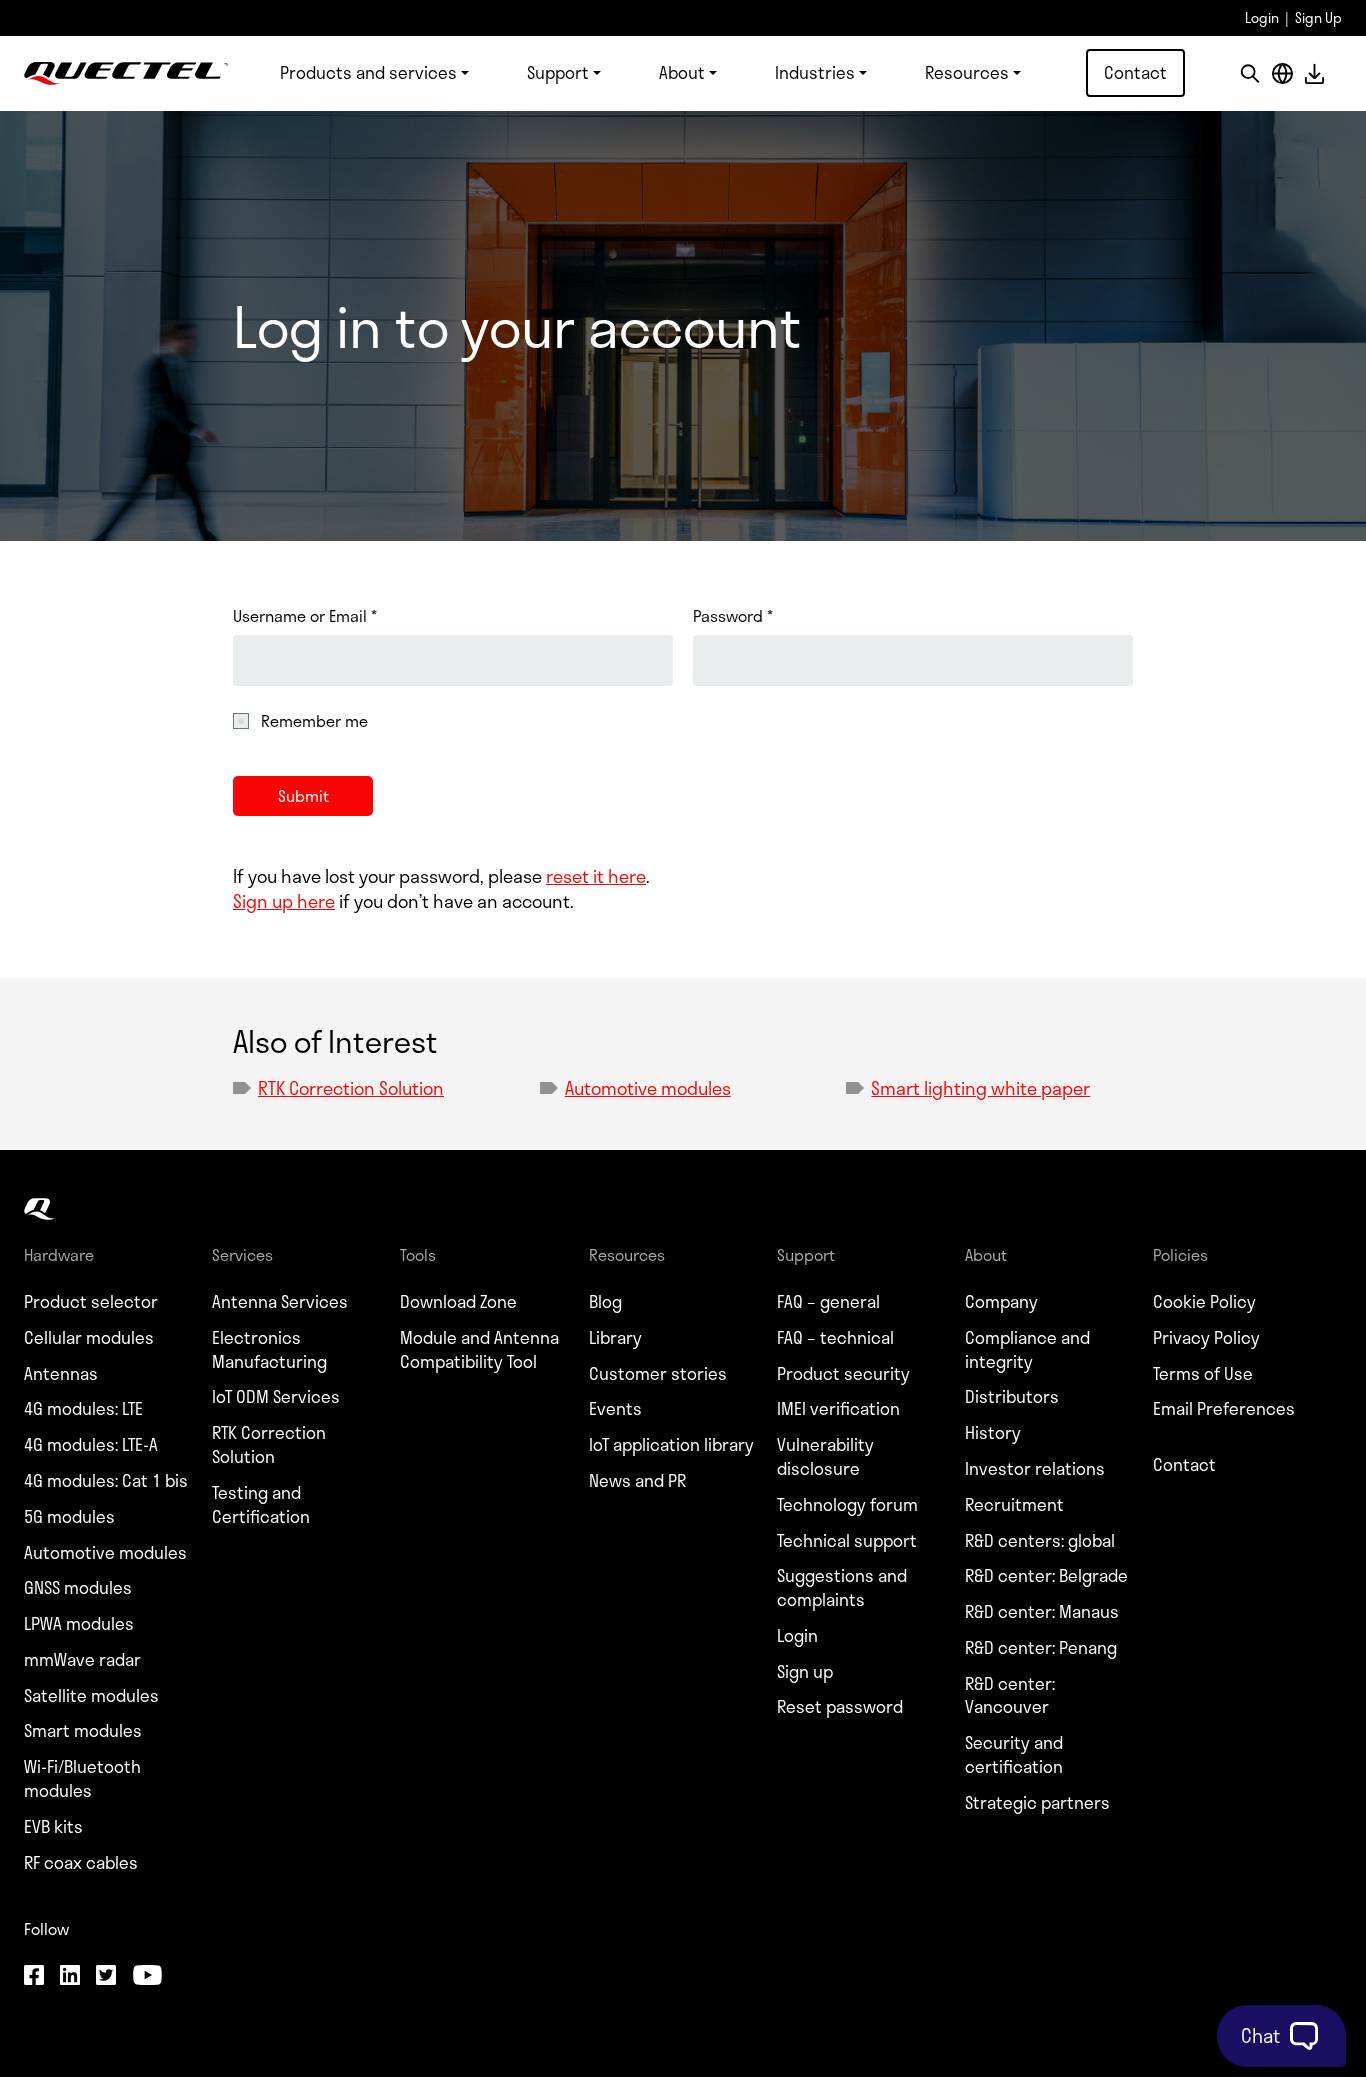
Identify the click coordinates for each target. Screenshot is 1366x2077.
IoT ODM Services (276, 1397)
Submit (303, 795)
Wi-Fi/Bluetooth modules (82, 1779)
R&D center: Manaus (1042, 1612)
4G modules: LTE (83, 1409)
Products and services (368, 72)
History (993, 1433)
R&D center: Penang (1041, 1648)
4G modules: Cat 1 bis (106, 1481)
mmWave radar (82, 1660)
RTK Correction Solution (351, 1088)
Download (1314, 73)
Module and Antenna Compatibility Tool (479, 1350)
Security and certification (1014, 1755)
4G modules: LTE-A (91, 1445)
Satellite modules (91, 1696)
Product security (843, 1374)
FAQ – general (828, 1302)
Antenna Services (280, 1302)
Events (615, 1409)
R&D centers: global (1040, 1541)
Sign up (805, 1672)
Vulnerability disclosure (825, 1457)
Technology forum (847, 1505)
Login (1262, 17)
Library (615, 1338)
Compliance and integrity (1027, 1350)
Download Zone (458, 1302)
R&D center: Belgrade (1046, 1576)
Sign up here (284, 901)
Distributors (1012, 1397)
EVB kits (53, 1827)
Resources (967, 72)
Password (733, 616)
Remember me (314, 721)
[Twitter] (106, 1977)
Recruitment (1014, 1505)
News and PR (637, 1481)
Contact (1135, 72)
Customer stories (658, 1374)
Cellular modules (89, 1338)
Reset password (840, 1707)
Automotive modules (648, 1088)
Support (558, 72)
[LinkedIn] (70, 1977)
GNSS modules (78, 1588)
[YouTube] (147, 1977)
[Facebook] (34, 1977)
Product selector (91, 1302)
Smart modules (83, 1731)
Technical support (847, 1541)
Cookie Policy (1204, 1302)
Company (1001, 1302)
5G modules (69, 1517)
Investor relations (1035, 1469)
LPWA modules (79, 1624)
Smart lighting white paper (980, 1088)
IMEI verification (838, 1409)
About (682, 72)
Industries (815, 72)
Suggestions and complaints (842, 1588)
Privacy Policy (1206, 1338)
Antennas (61, 1374)
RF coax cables (81, 1863)
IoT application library (671, 1445)
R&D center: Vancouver (1010, 1696)
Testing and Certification (261, 1505)
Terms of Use (1203, 1374)
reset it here (596, 876)
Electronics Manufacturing (269, 1350)
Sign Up (1318, 17)
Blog (605, 1302)
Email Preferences (1224, 1409)
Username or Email (305, 616)
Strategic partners (1037, 1803)
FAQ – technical (835, 1338)
